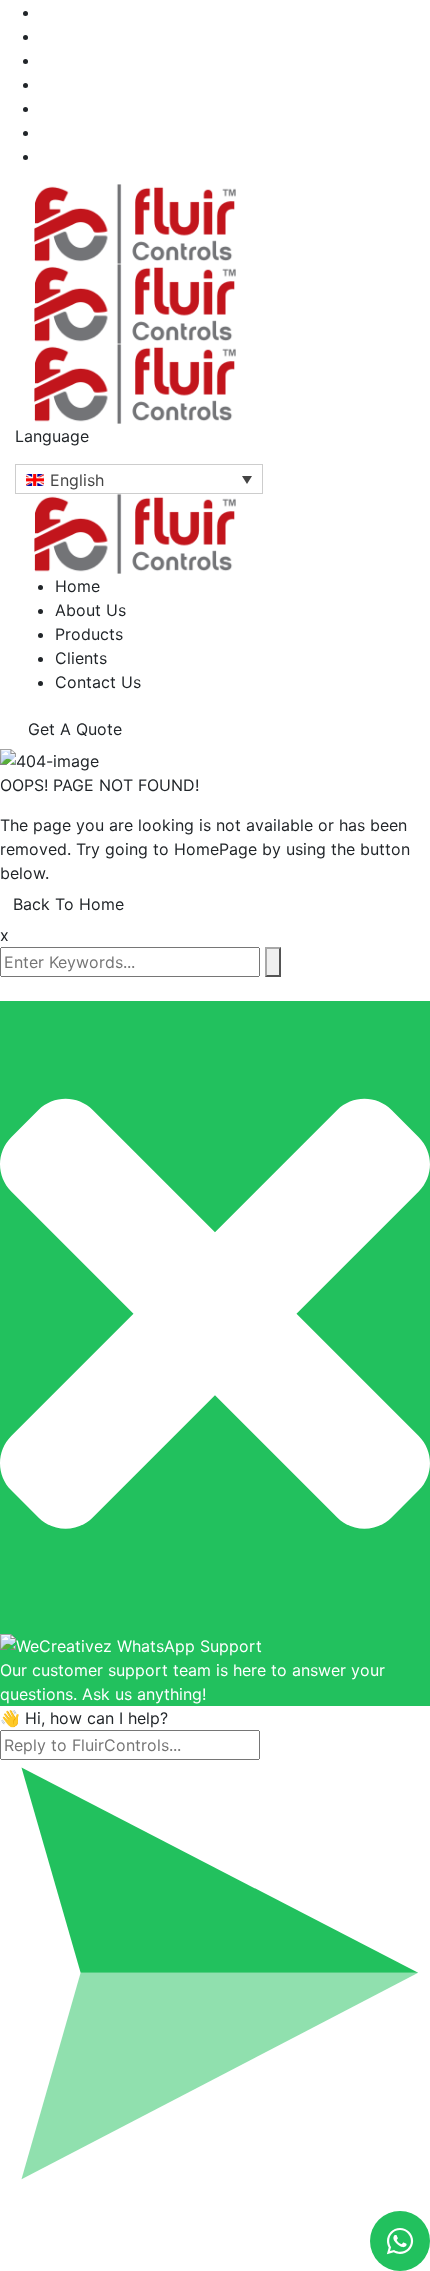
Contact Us (98, 682)
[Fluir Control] (135, 222)
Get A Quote (75, 729)
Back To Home (68, 904)
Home (77, 586)
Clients (81, 658)
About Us (90, 610)
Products (89, 634)
